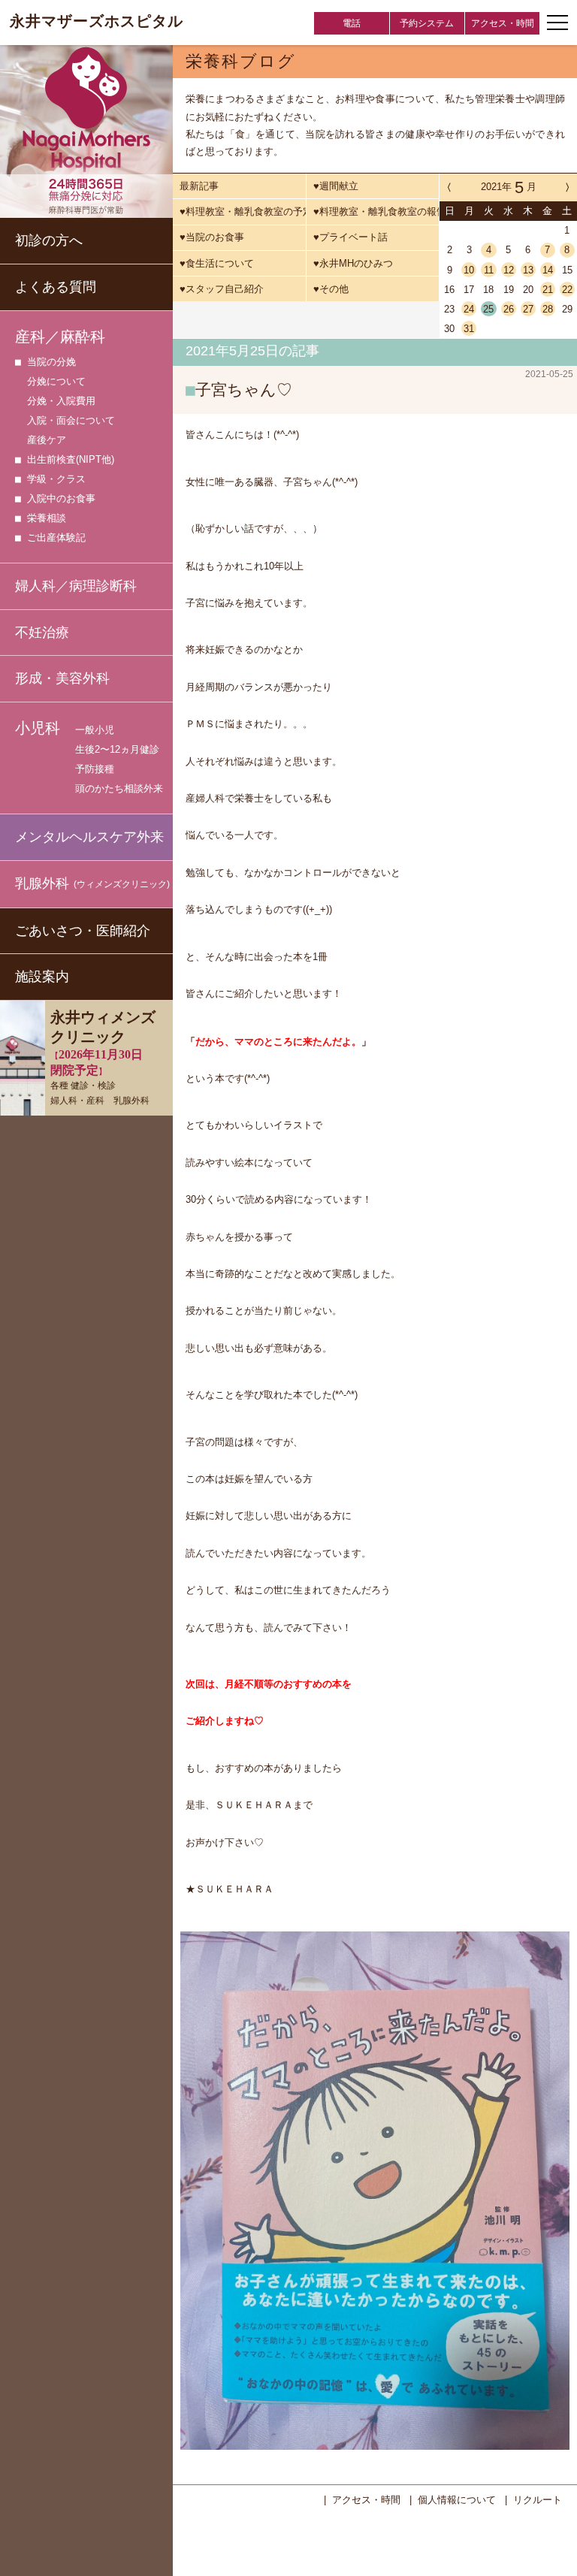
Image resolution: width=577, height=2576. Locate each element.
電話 (352, 23)
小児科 (38, 728)
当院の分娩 (51, 362)
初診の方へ (49, 240)
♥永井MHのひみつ (353, 263)
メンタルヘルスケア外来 (89, 837)
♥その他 (331, 289)
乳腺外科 (92, 883)
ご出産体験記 (56, 538)
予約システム (427, 23)
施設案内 (42, 977)
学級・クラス (56, 479)
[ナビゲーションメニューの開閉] (557, 23)
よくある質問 (56, 287)
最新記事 (199, 186)
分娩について (56, 381)
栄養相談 (47, 518)
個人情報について (457, 2500)
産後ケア (47, 440)
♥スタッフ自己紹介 (222, 289)
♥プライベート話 (350, 237)
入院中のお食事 (61, 498)
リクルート (538, 2500)
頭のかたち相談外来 (119, 788)
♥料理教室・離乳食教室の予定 (242, 211)
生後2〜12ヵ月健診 (117, 749)
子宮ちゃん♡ (244, 390)
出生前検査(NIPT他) (71, 459)
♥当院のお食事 (212, 237)
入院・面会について (71, 420)
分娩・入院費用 (61, 401)
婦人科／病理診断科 (76, 586)
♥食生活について (217, 263)
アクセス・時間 (503, 23)
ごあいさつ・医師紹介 (83, 931)
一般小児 (95, 730)
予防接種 (95, 769)
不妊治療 (42, 633)
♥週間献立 (336, 186)
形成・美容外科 (62, 678)
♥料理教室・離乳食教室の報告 (376, 211)
